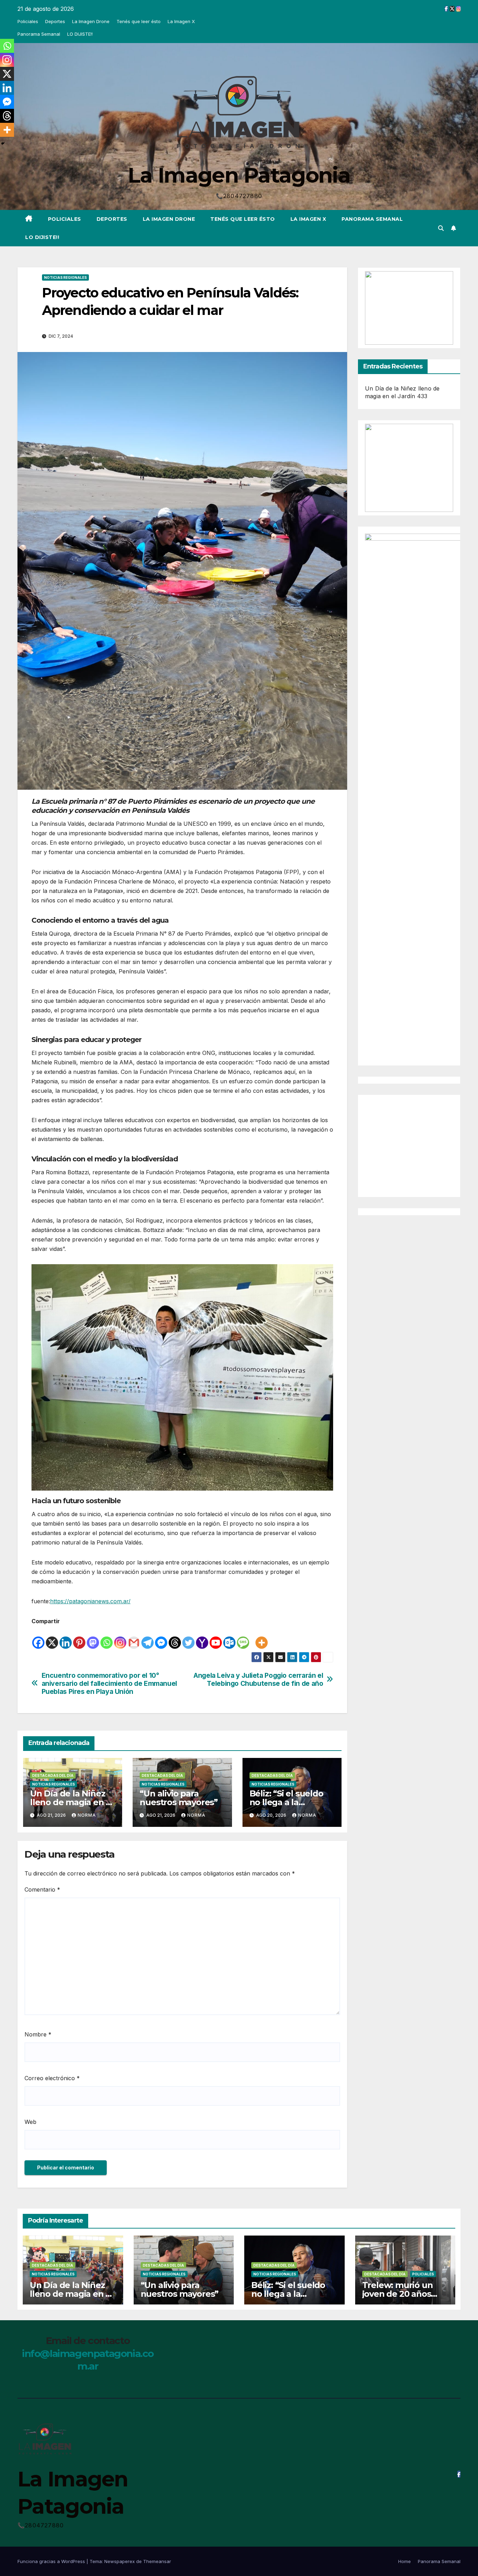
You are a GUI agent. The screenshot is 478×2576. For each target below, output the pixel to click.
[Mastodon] (93, 1638)
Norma (87, 1815)
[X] (52, 1638)
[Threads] (175, 1638)
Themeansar (157, 2561)
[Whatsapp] (107, 1638)
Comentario (42, 1889)
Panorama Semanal (39, 34)
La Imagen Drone (91, 21)
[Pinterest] (79, 1638)
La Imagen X (181, 21)
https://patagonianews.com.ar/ (90, 1601)
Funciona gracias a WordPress (52, 2561)
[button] (441, 228)
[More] (262, 1638)
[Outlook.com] (229, 1638)
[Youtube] (216, 1638)
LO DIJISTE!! (80, 34)
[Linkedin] (66, 1638)
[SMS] (243, 1638)
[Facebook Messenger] (161, 1638)
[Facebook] (38, 1638)
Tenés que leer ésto (139, 21)
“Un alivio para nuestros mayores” (179, 1798)
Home (405, 2561)
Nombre (38, 2034)
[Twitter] (188, 1638)
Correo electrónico (52, 2078)
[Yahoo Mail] (202, 1638)
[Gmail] (134, 1638)
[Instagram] (120, 1638)
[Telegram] (147, 1638)
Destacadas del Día (53, 1775)
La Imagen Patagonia (239, 175)
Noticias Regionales (65, 277)
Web (30, 2122)
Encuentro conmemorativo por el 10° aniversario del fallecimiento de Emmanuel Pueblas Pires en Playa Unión (109, 1684)
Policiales (28, 21)
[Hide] (3, 143)
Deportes (55, 21)
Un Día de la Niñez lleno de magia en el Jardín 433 (72, 1802)
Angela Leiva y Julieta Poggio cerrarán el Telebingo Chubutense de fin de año (258, 1680)
